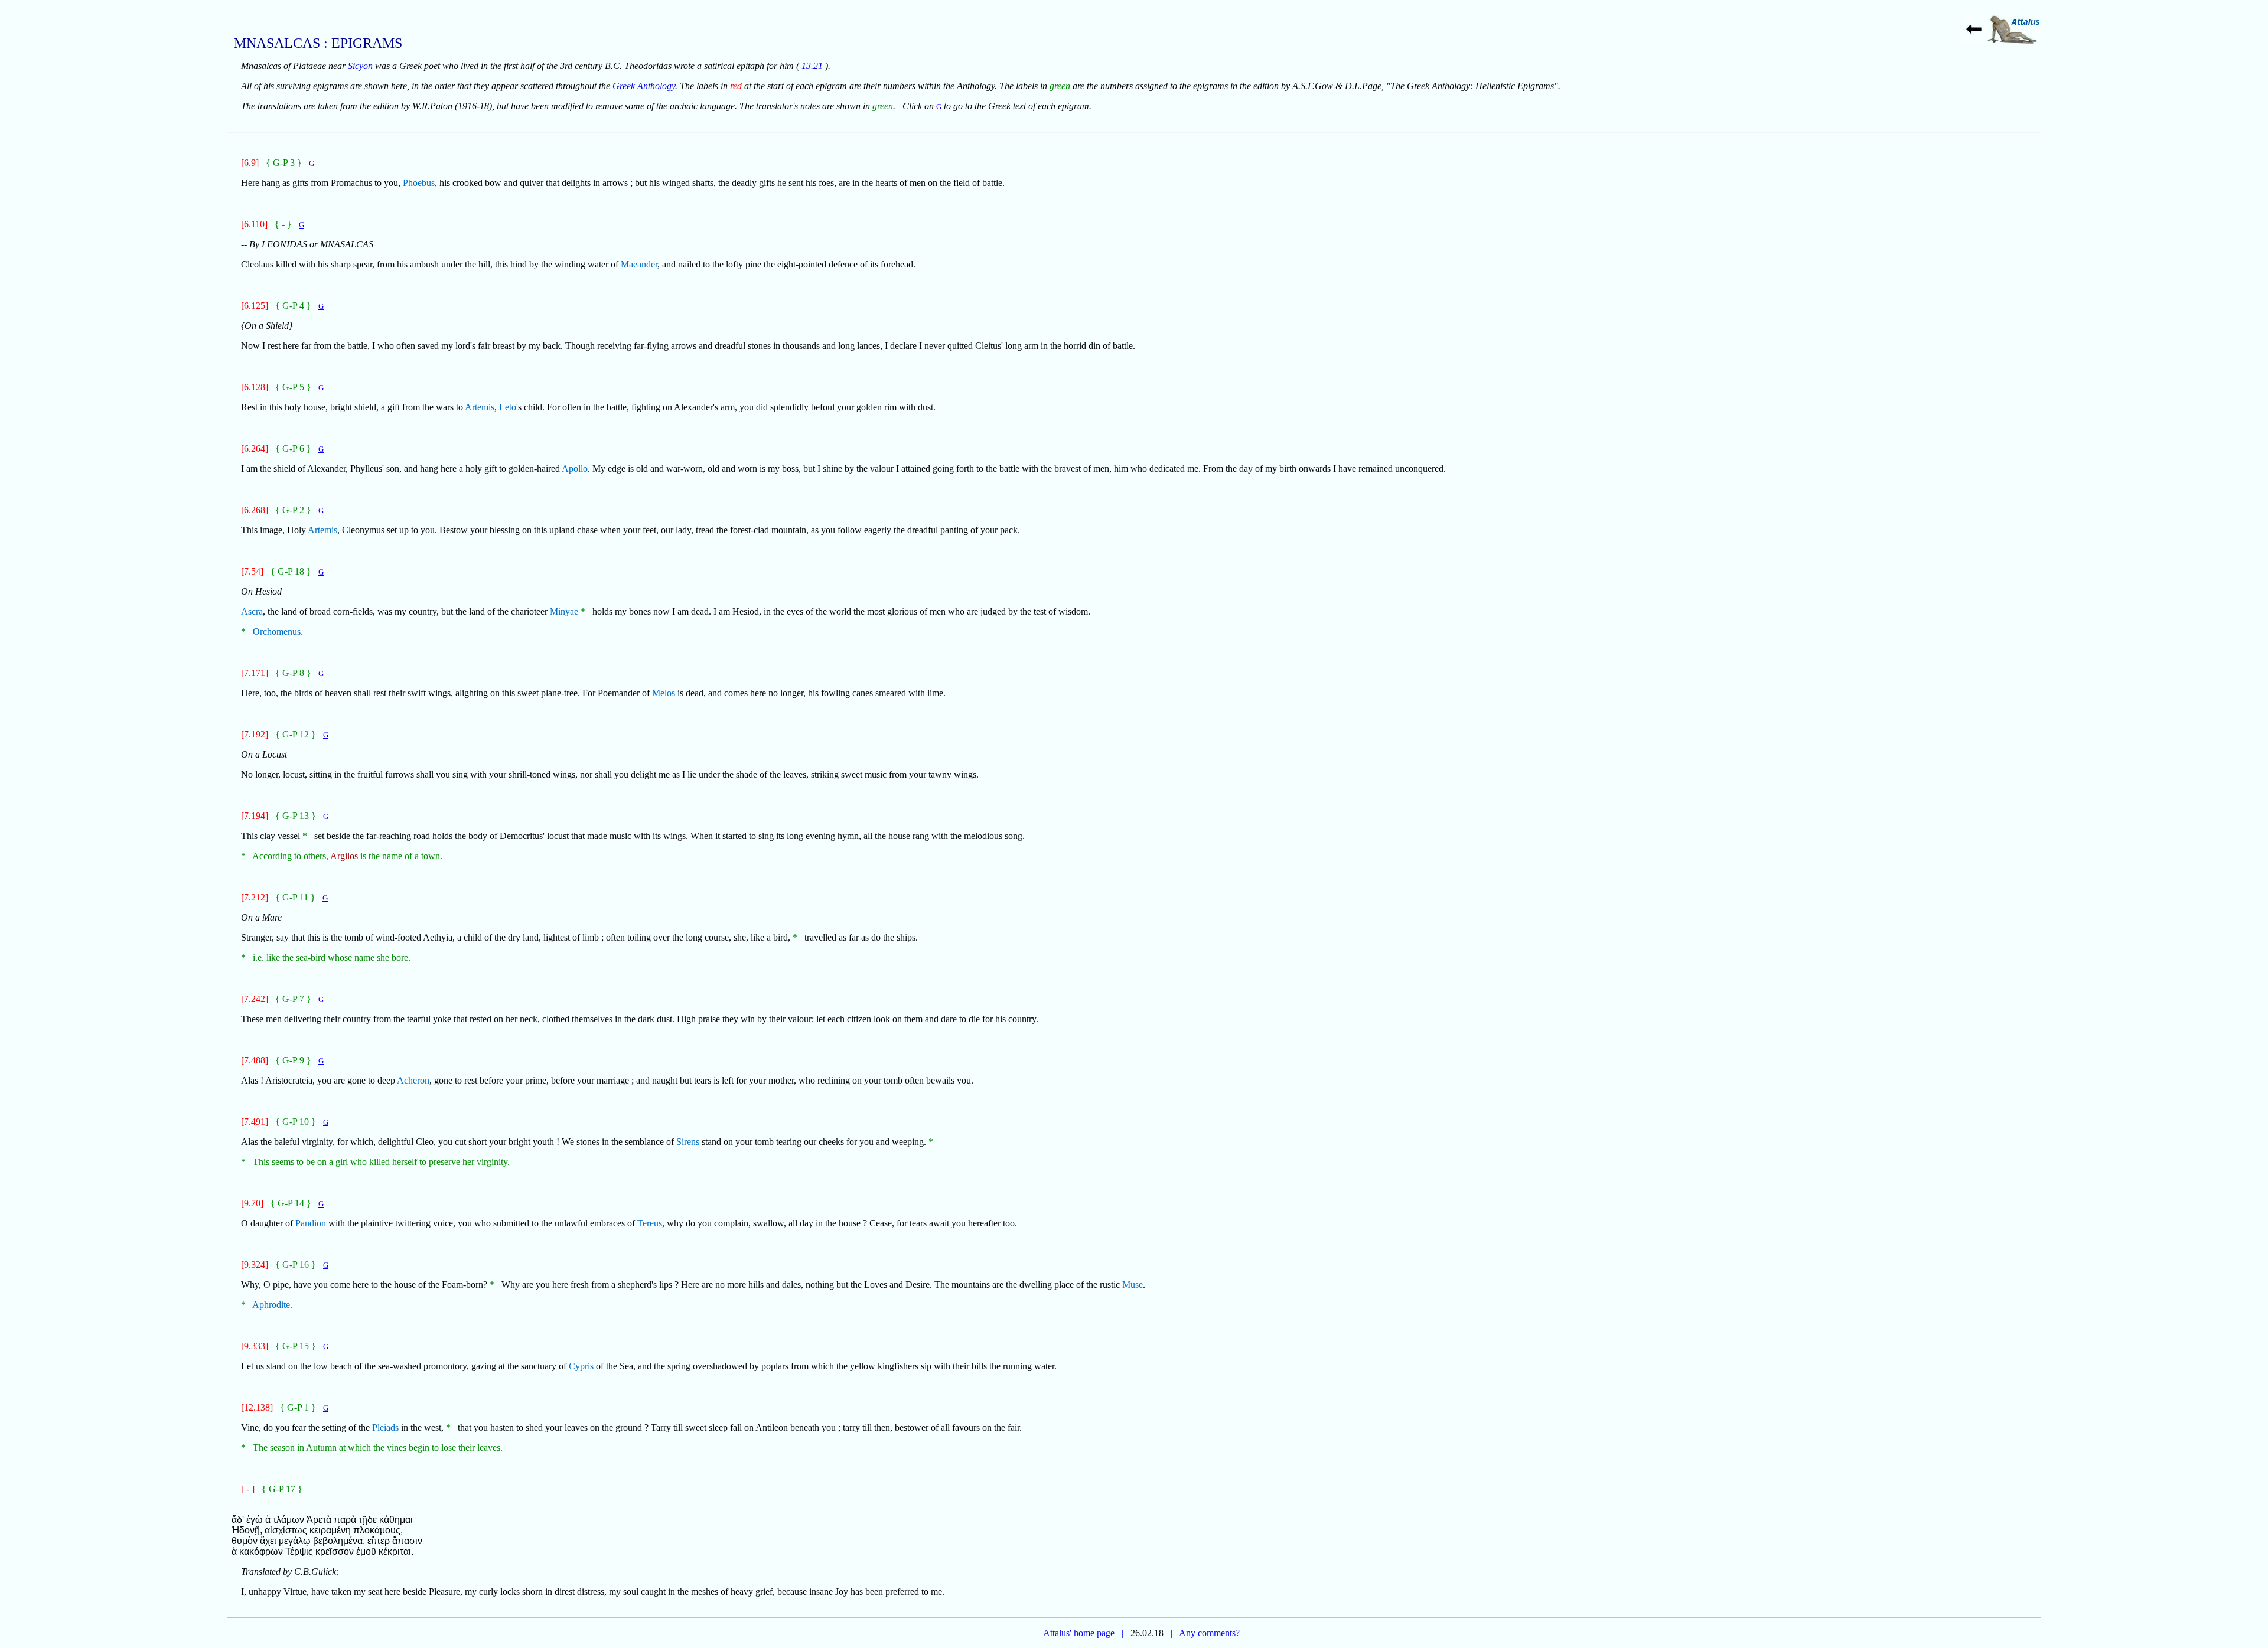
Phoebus (419, 183)
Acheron (413, 1080)
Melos (664, 693)
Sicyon (360, 66)
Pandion (311, 1223)
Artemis (480, 407)
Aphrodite (271, 1305)
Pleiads (385, 1427)
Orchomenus (277, 632)
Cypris (581, 1366)
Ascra (252, 611)
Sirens (688, 1142)
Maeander (639, 264)
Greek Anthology (644, 86)
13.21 (812, 66)
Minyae (564, 611)
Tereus (650, 1223)
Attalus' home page (1079, 1633)
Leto (508, 407)
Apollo (575, 469)
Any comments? (1209, 1633)
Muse (1133, 1285)
